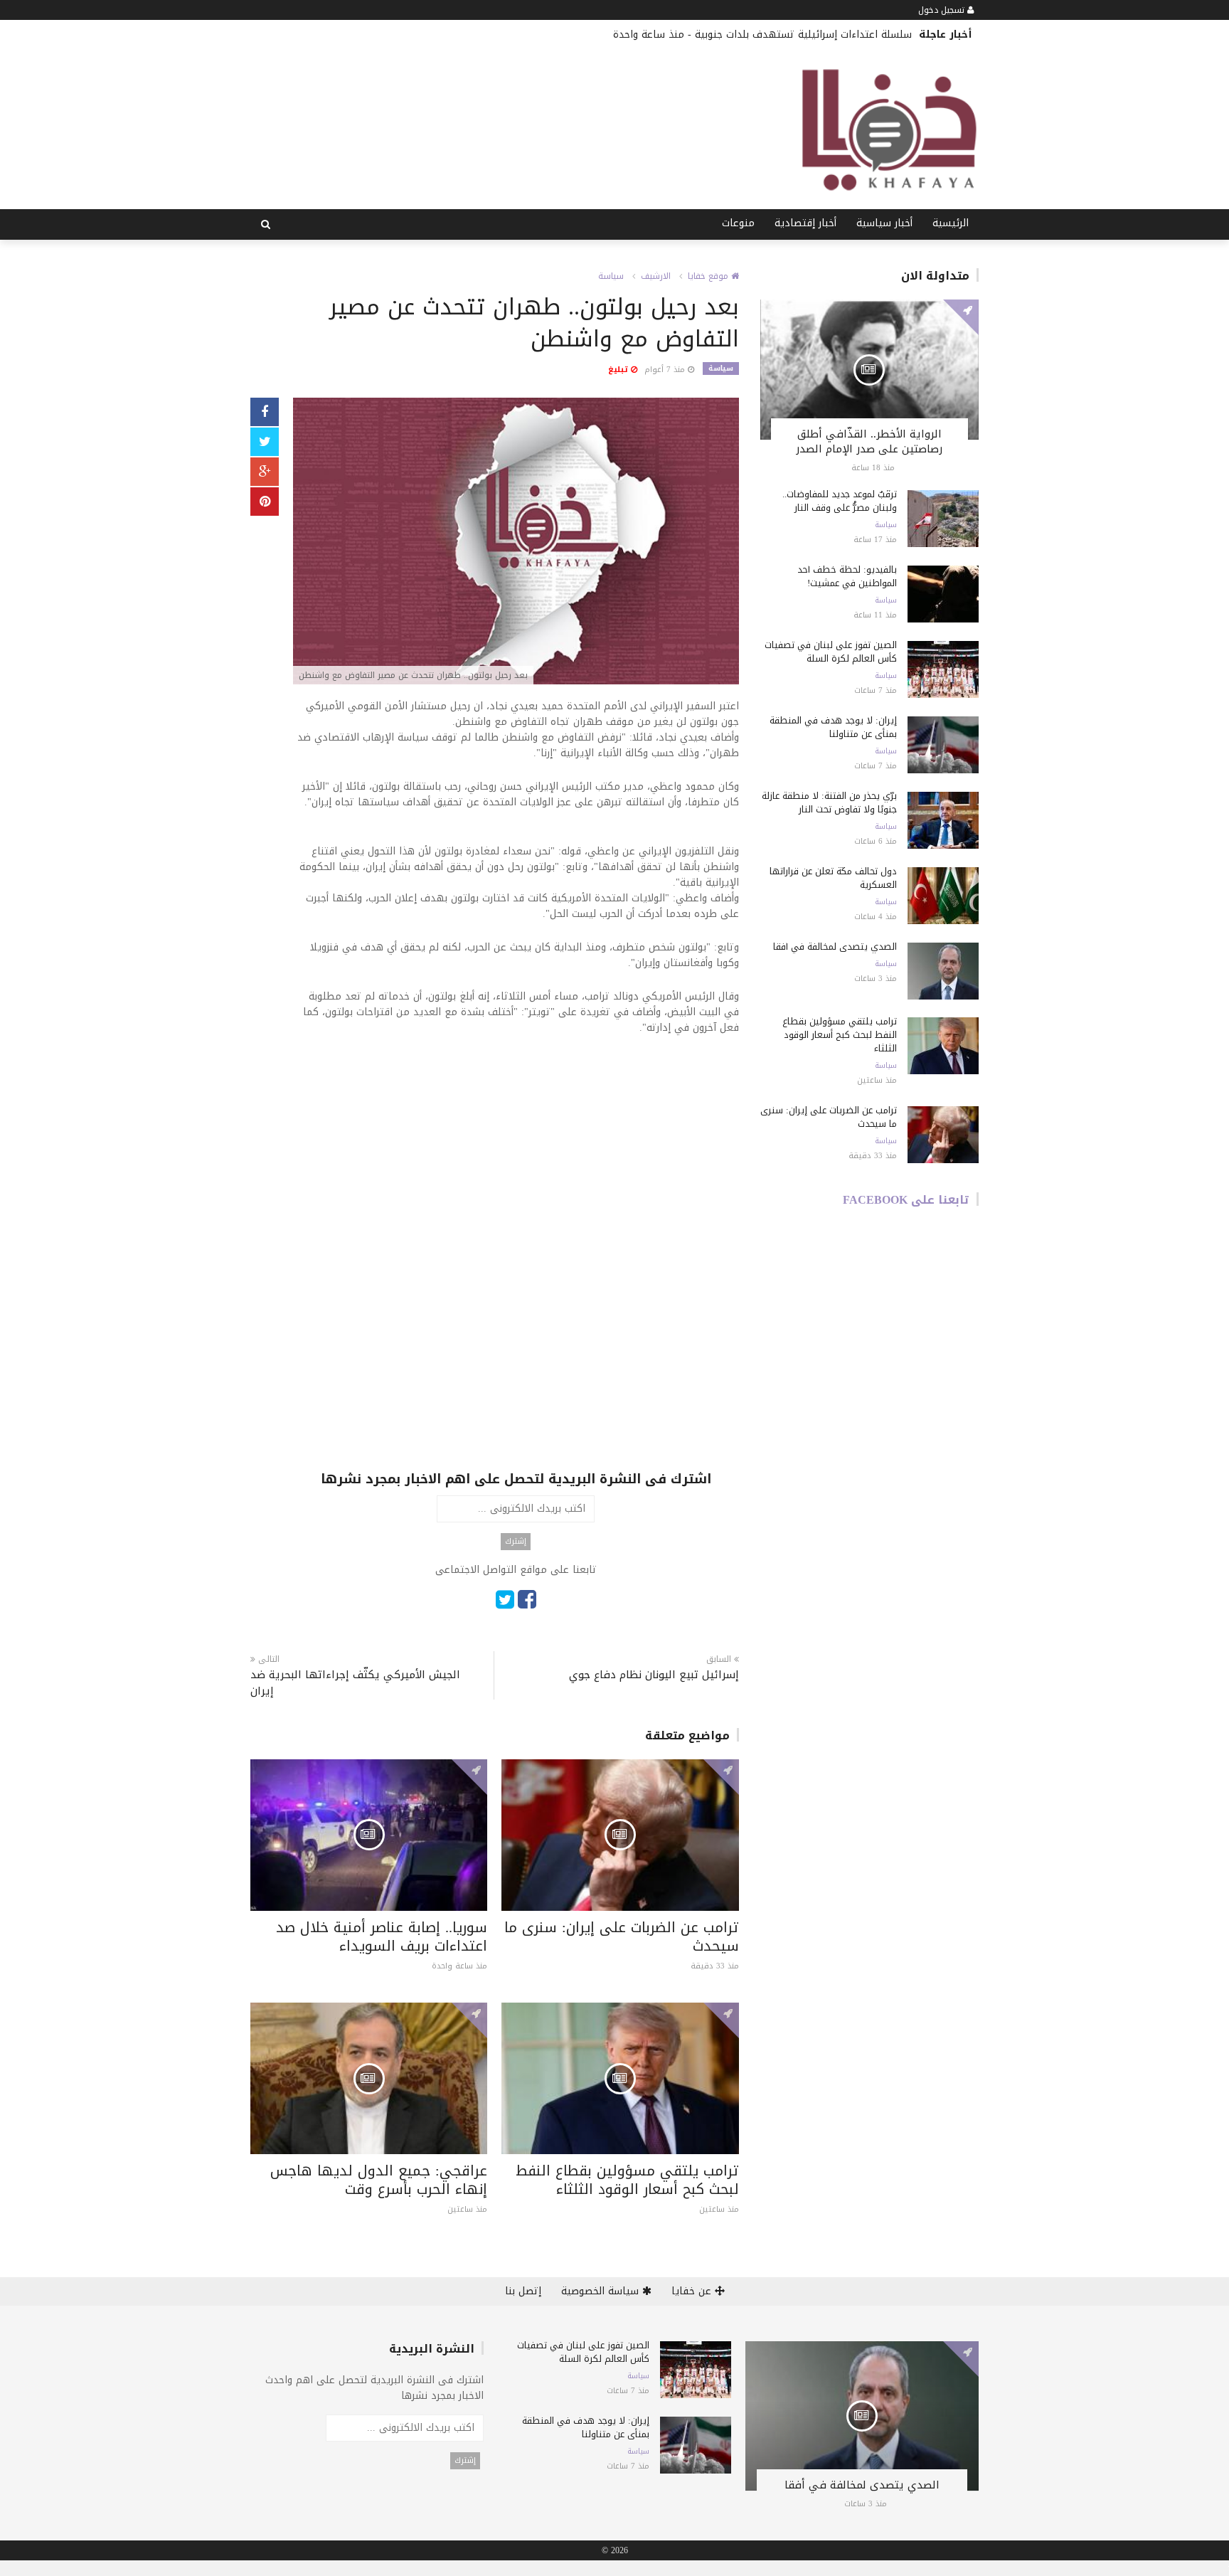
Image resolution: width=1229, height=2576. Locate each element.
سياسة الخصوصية (602, 2291)
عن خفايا (693, 2291)
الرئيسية (951, 223)
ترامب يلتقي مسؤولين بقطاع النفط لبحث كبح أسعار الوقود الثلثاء (627, 2180)
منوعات (738, 223)
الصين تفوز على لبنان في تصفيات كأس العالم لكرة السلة (831, 652)
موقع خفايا (709, 276)
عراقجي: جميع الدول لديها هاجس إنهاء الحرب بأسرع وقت (379, 2180)
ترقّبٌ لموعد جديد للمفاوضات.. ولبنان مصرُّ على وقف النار (840, 501)
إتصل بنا (523, 2291)
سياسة (611, 276)
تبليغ (619, 370)
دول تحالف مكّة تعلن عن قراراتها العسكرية (833, 878)
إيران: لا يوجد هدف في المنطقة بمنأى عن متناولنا (833, 727)
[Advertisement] (516, 1153)
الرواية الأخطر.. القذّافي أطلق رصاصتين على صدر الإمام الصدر (869, 441)
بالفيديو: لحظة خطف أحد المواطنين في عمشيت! (847, 576)
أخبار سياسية (884, 223)
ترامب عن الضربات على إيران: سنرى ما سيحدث (622, 1936)
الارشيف (656, 276)
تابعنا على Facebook (906, 1200)
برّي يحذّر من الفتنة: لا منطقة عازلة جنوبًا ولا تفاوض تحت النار (829, 802)
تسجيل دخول (943, 10)
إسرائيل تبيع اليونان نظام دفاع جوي (654, 1675)
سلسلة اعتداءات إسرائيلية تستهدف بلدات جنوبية (803, 35)
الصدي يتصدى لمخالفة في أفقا (835, 947)
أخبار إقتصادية (805, 223)
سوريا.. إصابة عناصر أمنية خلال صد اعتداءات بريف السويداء (382, 1936)
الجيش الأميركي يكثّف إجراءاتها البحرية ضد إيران (355, 1683)
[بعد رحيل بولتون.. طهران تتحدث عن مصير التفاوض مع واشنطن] (516, 542)
